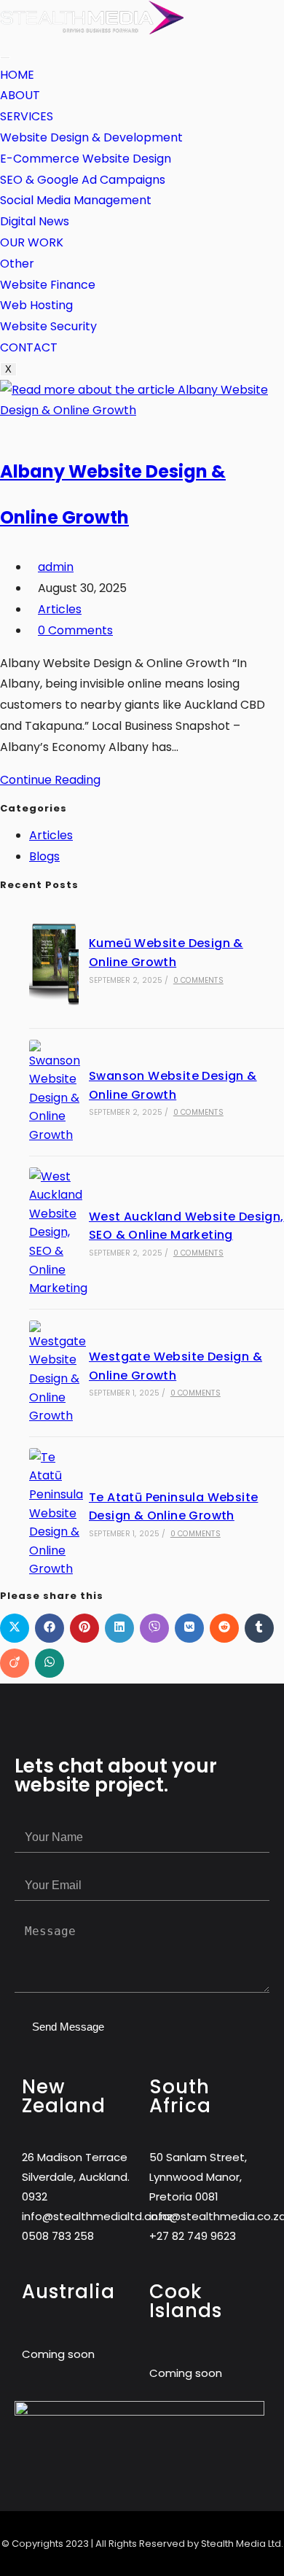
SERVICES (27, 116)
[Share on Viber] (154, 1628)
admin (56, 567)
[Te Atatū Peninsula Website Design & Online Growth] (54, 1513)
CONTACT (29, 347)
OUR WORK (32, 242)
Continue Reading (55, 780)
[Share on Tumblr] (259, 1628)
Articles (60, 609)
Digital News (35, 221)
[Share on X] (15, 1628)
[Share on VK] (189, 1628)
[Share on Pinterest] (84, 1628)
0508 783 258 (58, 2236)
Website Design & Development (91, 137)
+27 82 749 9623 (193, 2236)
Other (17, 264)
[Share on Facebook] (50, 1628)
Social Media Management (76, 200)
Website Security (48, 326)
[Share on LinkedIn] (119, 1628)
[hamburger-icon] (5, 58)
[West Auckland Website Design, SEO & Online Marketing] (54, 1233)
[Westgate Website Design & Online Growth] (54, 1373)
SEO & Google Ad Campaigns (83, 180)
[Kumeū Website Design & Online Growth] (54, 960)
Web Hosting (36, 305)
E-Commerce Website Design (86, 159)
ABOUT (20, 95)
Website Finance (48, 285)
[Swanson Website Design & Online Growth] (54, 1092)
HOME (17, 75)
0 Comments (75, 630)
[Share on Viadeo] (15, 1663)
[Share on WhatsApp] (50, 1663)
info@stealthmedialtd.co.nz (97, 2216)
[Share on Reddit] (224, 1628)
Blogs (44, 856)
